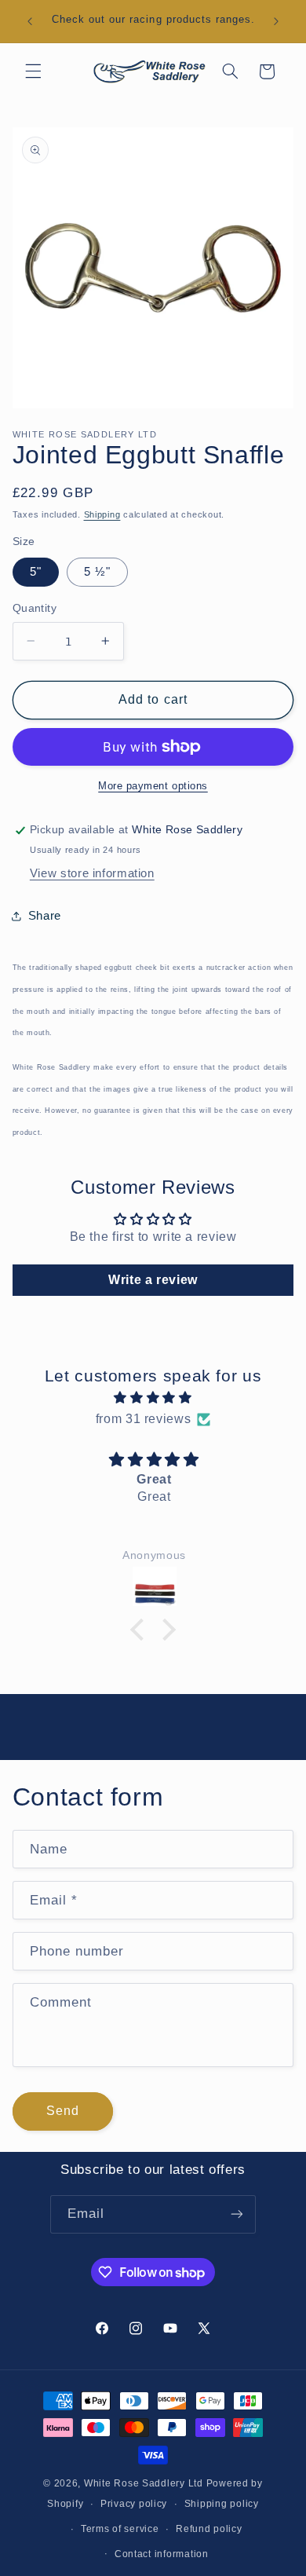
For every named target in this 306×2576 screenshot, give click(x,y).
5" (36, 572)
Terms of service (120, 2529)
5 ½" (97, 572)
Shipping (102, 514)
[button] (33, 71)
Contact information (162, 2554)
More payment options (153, 786)
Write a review (153, 1280)
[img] (153, 1398)
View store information (92, 873)
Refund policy (209, 2529)
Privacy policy (134, 2504)
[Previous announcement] (30, 21)
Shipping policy (222, 2504)
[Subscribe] (237, 2214)
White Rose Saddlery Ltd (144, 2483)
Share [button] (45, 916)
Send (63, 2111)
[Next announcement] (276, 21)
